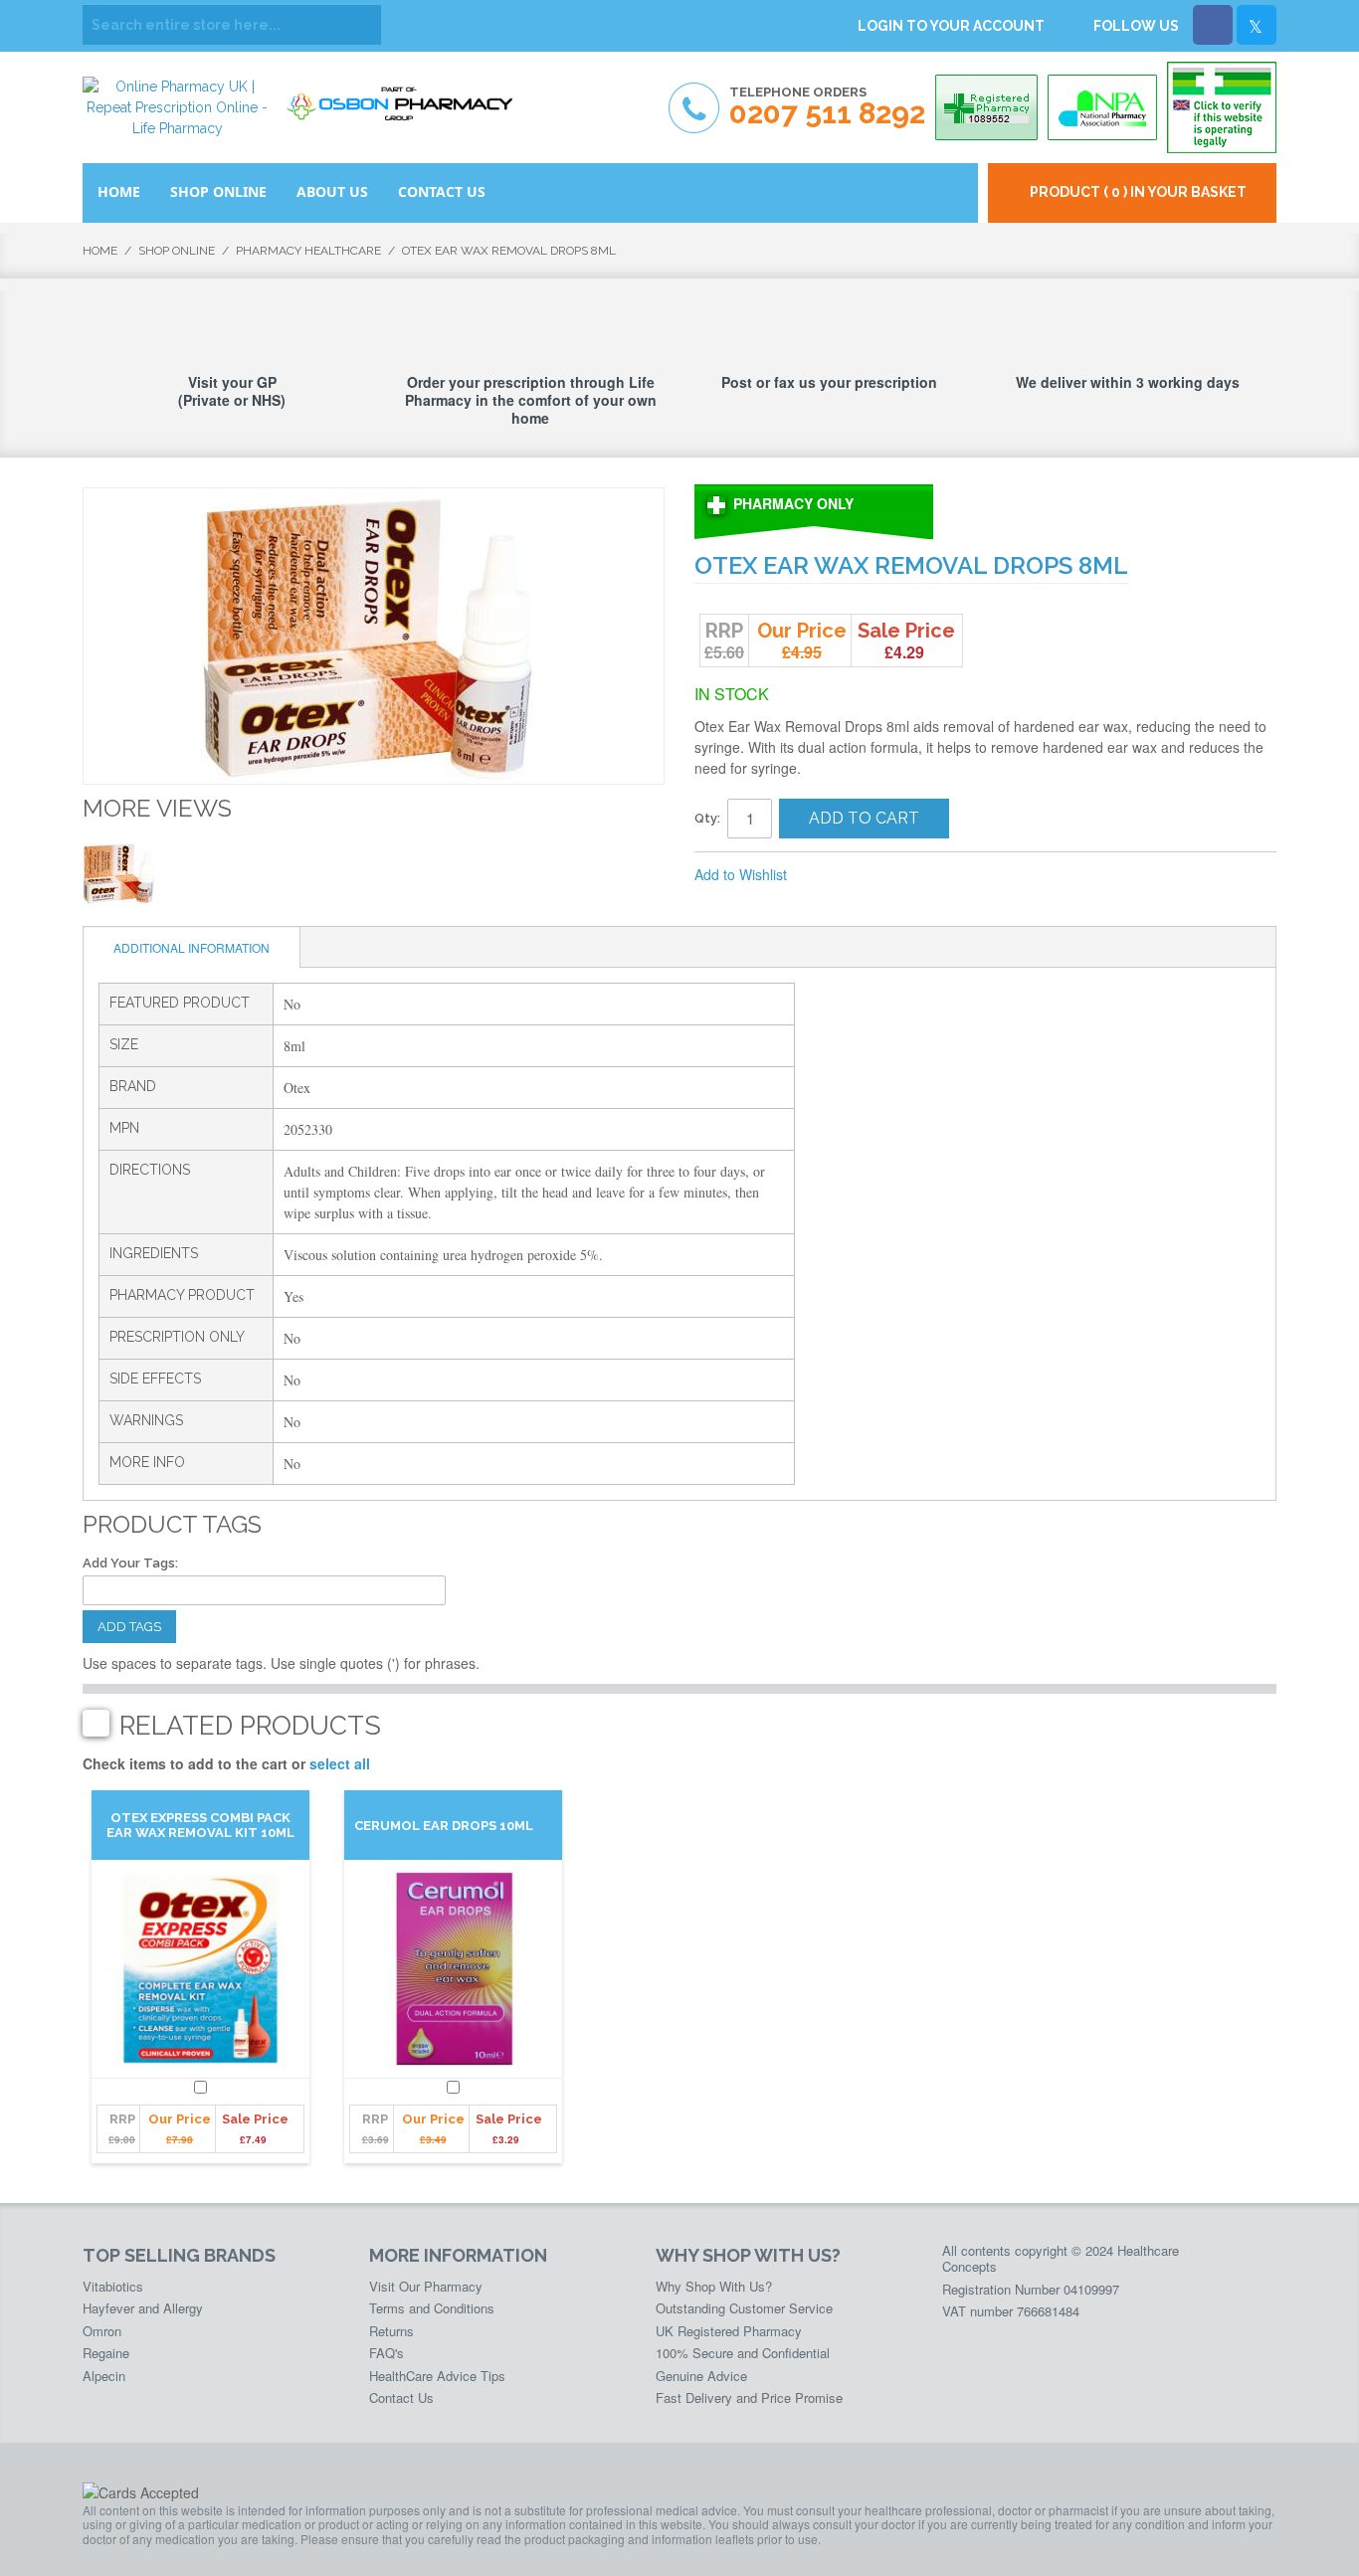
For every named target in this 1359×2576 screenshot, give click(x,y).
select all (340, 1763)
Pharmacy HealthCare (308, 251)
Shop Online (177, 251)
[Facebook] (1213, 25)
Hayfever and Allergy (143, 2308)
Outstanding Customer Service (744, 2308)
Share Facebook (869, 875)
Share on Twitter (908, 875)
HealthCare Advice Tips (437, 2376)
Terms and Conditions (432, 2308)
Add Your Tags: (130, 1563)
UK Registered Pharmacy (729, 2331)
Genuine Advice (701, 2376)
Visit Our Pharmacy (426, 2286)
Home (100, 251)
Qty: (707, 818)
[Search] (361, 25)
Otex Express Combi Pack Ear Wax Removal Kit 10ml (200, 1825)
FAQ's (387, 2353)
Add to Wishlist (741, 874)
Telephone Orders (827, 107)
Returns (391, 2331)
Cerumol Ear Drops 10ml (444, 1826)
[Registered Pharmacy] (986, 107)
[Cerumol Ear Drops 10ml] (453, 1969)
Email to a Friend (829, 875)
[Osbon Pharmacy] (406, 97)
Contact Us (401, 2397)
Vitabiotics (113, 2286)
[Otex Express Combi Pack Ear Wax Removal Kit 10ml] (200, 1969)
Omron (102, 2331)
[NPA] (1102, 107)
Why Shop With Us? (714, 2286)
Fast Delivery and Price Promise (749, 2397)
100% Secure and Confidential (743, 2353)
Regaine (106, 2353)
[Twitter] (1257, 25)
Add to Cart (864, 818)
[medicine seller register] (1222, 107)
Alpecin (104, 2376)
